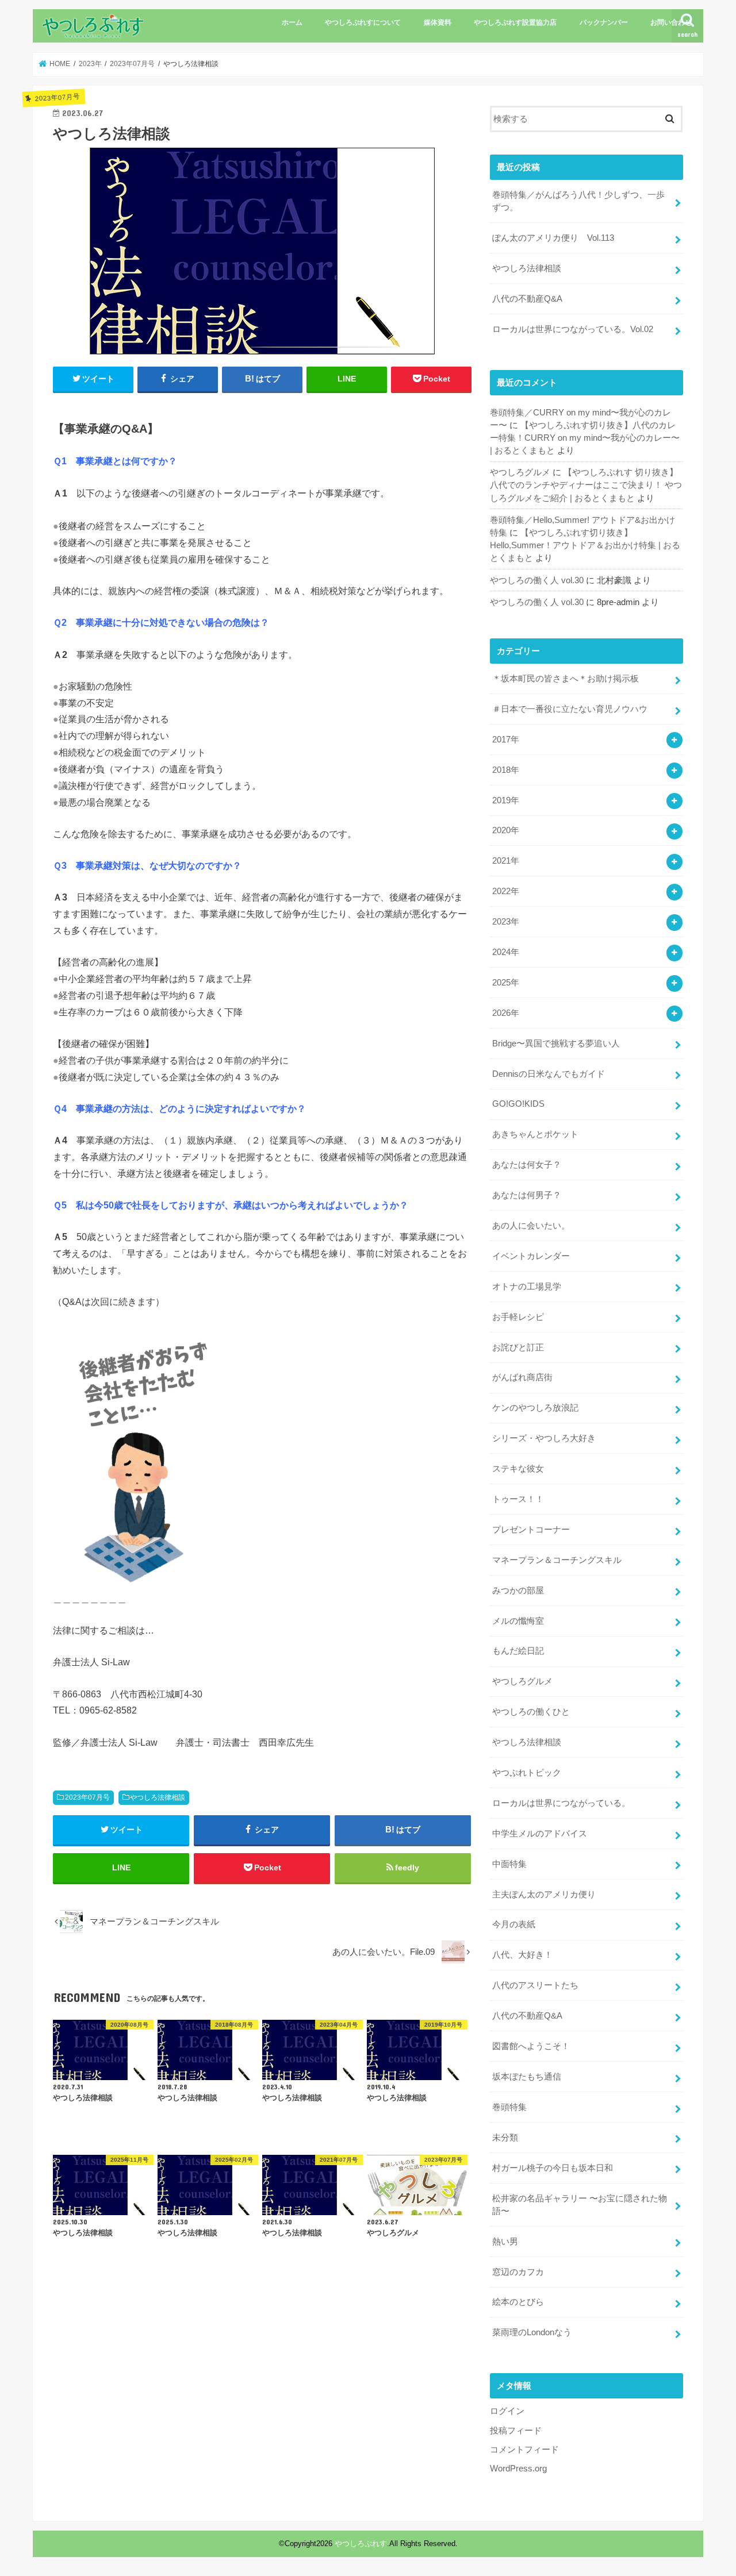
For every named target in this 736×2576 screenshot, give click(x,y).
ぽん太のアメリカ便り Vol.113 (553, 238)
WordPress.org (518, 2469)
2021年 (506, 861)
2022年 (506, 891)
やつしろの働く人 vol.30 (537, 580)
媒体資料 (438, 22)
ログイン (507, 2411)
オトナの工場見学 (527, 1287)
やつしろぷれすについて (363, 22)
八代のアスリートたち (535, 1985)
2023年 (506, 922)
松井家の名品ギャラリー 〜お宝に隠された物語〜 (580, 2205)
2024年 (506, 952)
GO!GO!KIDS (518, 1104)
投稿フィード (516, 2431)
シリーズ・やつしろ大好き (544, 1438)
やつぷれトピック (527, 1773)
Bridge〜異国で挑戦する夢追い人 (556, 1044)
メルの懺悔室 (518, 1621)
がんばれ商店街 (522, 1377)
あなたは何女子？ (527, 1165)
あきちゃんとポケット (535, 1134)
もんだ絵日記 (518, 1651)
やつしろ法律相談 (158, 1797)
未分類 (505, 2138)
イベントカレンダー (531, 1256)
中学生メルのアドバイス (540, 1834)
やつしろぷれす (361, 2544)
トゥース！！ (518, 1499)
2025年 (506, 983)
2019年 (506, 800)
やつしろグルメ (520, 472)
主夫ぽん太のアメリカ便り (544, 1895)
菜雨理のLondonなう (532, 2332)
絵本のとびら (518, 2302)
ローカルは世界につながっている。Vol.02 (573, 329)
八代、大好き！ (522, 1955)
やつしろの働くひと (531, 1712)
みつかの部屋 (518, 1591)
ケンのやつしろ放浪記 (535, 1408)
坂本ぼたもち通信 (527, 2077)
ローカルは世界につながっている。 (561, 1803)
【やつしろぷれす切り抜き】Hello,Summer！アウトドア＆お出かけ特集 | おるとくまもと (585, 545)
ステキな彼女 (518, 1469)
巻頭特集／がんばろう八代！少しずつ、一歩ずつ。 (578, 201)
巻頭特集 (509, 2107)
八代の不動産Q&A (527, 299)
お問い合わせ (671, 22)
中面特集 (509, 1864)
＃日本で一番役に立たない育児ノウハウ (570, 709)
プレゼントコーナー (531, 1530)
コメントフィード (524, 2450)
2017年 (506, 740)
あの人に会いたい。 (531, 1226)
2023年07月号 (87, 1797)
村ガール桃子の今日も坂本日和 (553, 2168)
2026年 (506, 1013)
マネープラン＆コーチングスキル (557, 1560)
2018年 (506, 770)
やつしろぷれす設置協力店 (515, 22)
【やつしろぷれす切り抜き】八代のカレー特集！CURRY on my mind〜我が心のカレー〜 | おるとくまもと (585, 438)
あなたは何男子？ (527, 1195)
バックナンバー (604, 22)
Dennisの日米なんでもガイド (549, 1074)
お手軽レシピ (518, 1317)
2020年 (506, 830)
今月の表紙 (514, 1924)
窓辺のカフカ (518, 2272)
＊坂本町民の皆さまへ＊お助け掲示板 (566, 679)
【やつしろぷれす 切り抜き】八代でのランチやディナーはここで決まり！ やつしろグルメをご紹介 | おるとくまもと (586, 485)
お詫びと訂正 (518, 1347)
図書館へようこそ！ (531, 2046)
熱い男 (505, 2242)
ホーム (292, 22)
